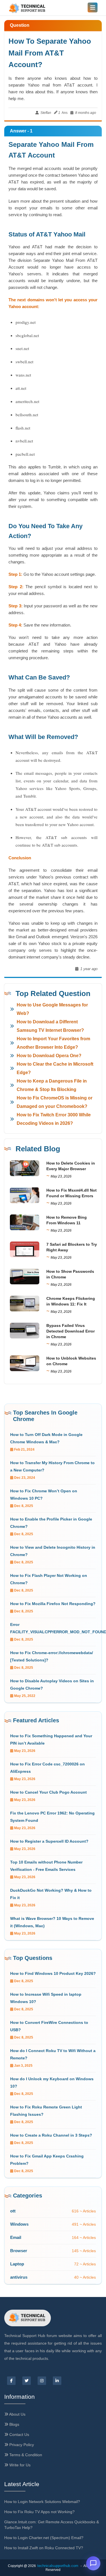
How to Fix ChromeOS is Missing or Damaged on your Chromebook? (55, 1102)
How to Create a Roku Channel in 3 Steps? (51, 2135)
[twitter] (27, 2381)
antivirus (19, 2277)
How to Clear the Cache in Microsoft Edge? (55, 1068)
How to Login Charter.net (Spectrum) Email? (44, 2538)
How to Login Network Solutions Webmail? (42, 2502)
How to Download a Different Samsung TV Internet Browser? (50, 1026)
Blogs (14, 2424)
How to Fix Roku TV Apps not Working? (39, 2512)
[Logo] (28, 2318)
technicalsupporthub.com (58, 2566)
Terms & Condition (25, 2455)
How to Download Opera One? (49, 1056)
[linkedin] (57, 2381)
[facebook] (11, 2381)
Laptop (17, 2264)
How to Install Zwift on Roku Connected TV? (44, 2548)
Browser (19, 2251)
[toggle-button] (93, 7)
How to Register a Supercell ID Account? (49, 1841)
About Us (17, 2414)
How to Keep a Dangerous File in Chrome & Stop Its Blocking (52, 1085)
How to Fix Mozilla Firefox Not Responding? (53, 1604)
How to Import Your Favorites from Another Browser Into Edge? (53, 1043)
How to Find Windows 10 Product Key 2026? (53, 1973)
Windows (19, 2224)
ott (13, 2211)
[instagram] (42, 2381)
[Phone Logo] (28, 9)
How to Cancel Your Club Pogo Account (48, 1792)
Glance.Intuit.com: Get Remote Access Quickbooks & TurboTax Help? (52, 2525)
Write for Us (19, 2465)
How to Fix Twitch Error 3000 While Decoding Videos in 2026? (54, 1119)
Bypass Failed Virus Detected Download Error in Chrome (71, 1331)
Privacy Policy (21, 2445)
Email (16, 2237)
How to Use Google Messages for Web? (52, 1009)
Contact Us (19, 2435)
